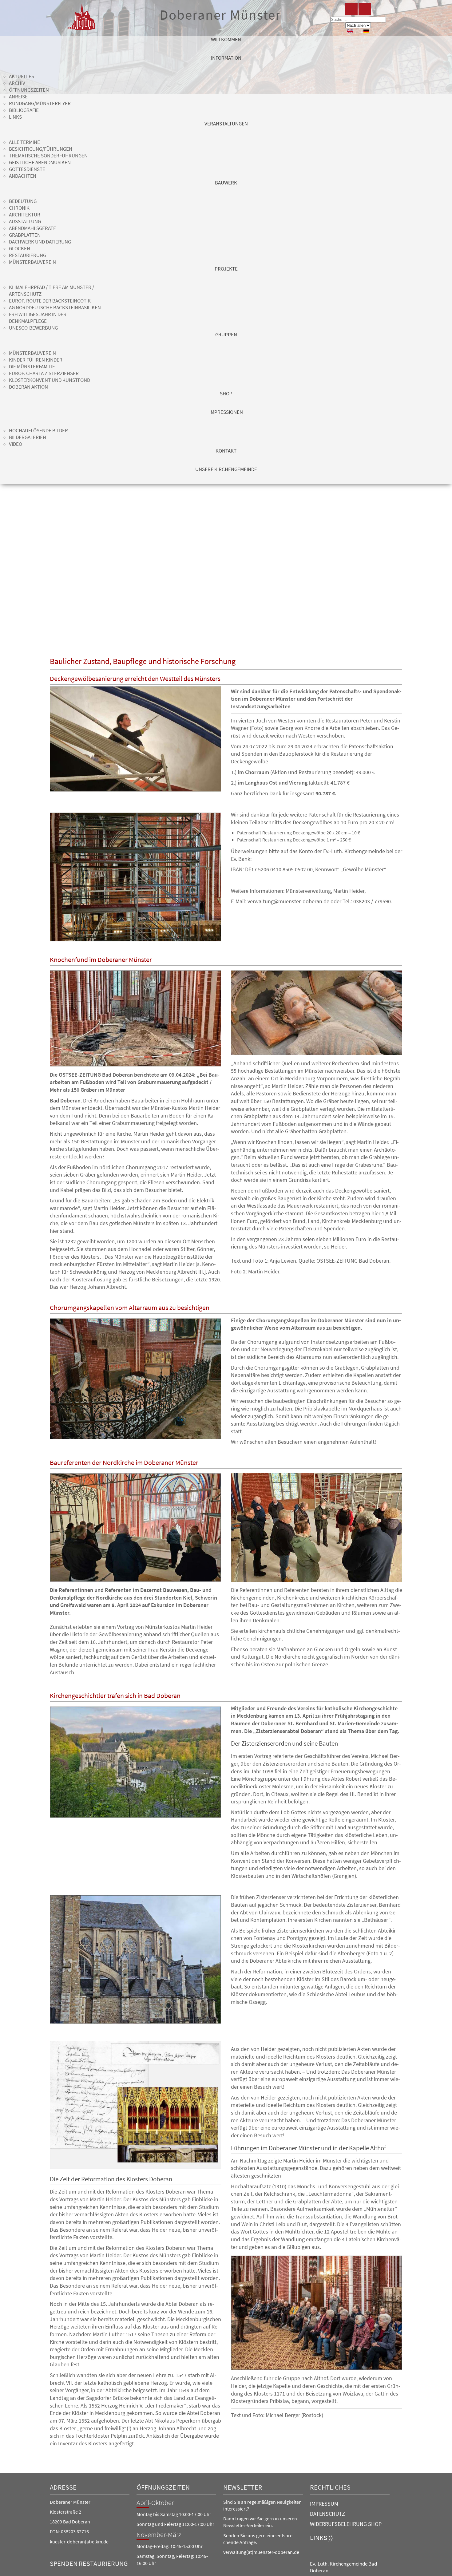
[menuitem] (226, 45)
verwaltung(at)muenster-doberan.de (261, 2552)
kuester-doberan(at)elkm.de (79, 2542)
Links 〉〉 (321, 2538)
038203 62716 (75, 2531)
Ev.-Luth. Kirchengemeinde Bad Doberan (343, 2567)
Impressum (324, 2504)
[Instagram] (365, 9)
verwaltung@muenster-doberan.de (288, 901)
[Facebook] (351, 9)
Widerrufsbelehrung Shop (346, 2524)
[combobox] (358, 20)
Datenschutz (327, 2514)
